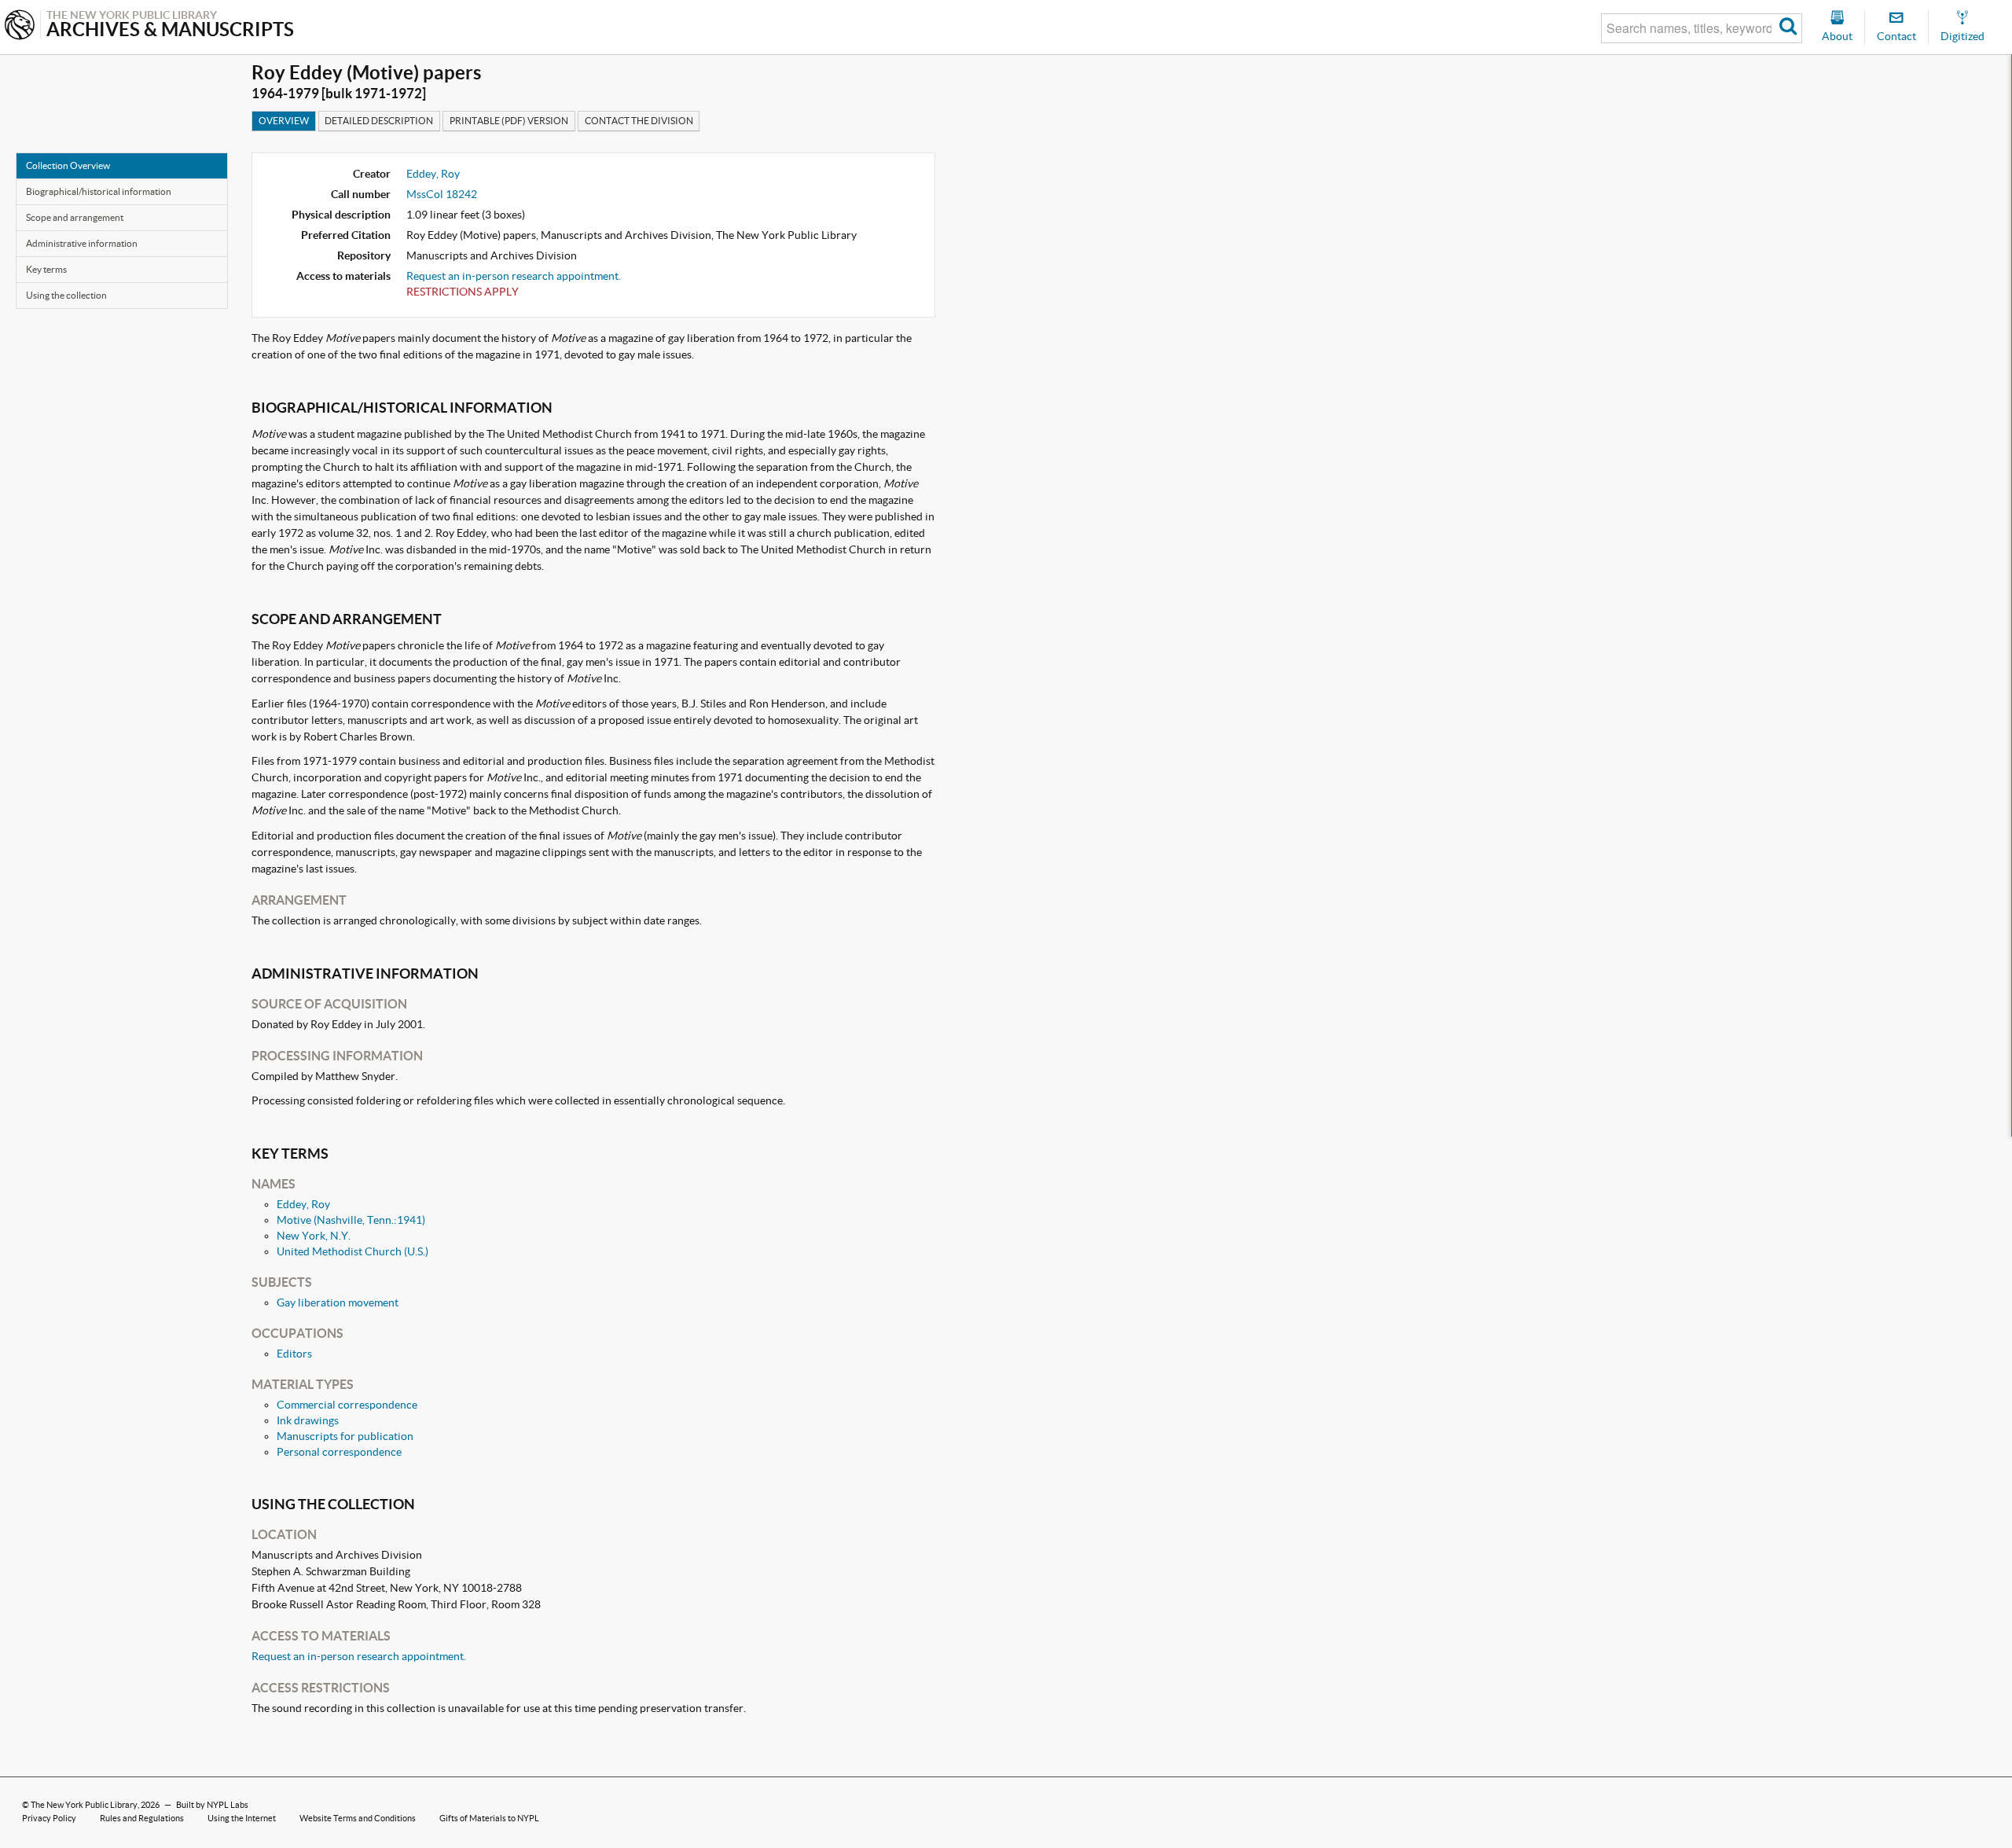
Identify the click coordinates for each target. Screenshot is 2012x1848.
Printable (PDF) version (509, 121)
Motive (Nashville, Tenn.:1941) (351, 1220)
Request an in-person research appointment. (514, 276)
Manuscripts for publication (345, 1436)
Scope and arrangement (75, 217)
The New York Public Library (84, 1805)
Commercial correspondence (347, 1405)
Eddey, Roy (433, 174)
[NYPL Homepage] (20, 26)
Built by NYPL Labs (212, 1805)
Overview (284, 121)
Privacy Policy (49, 1818)
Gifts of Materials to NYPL (489, 1818)
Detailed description (379, 121)
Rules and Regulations (142, 1818)
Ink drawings (308, 1420)
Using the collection (66, 295)
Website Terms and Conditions (358, 1818)
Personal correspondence (339, 1452)
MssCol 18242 (442, 194)
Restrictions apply (463, 292)
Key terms (46, 269)
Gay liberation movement (338, 1302)
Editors (294, 1354)
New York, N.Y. (314, 1236)
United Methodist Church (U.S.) (352, 1251)
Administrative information (82, 243)
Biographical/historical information (99, 191)
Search (1788, 28)
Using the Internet (242, 1818)
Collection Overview (68, 165)
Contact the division (639, 121)
